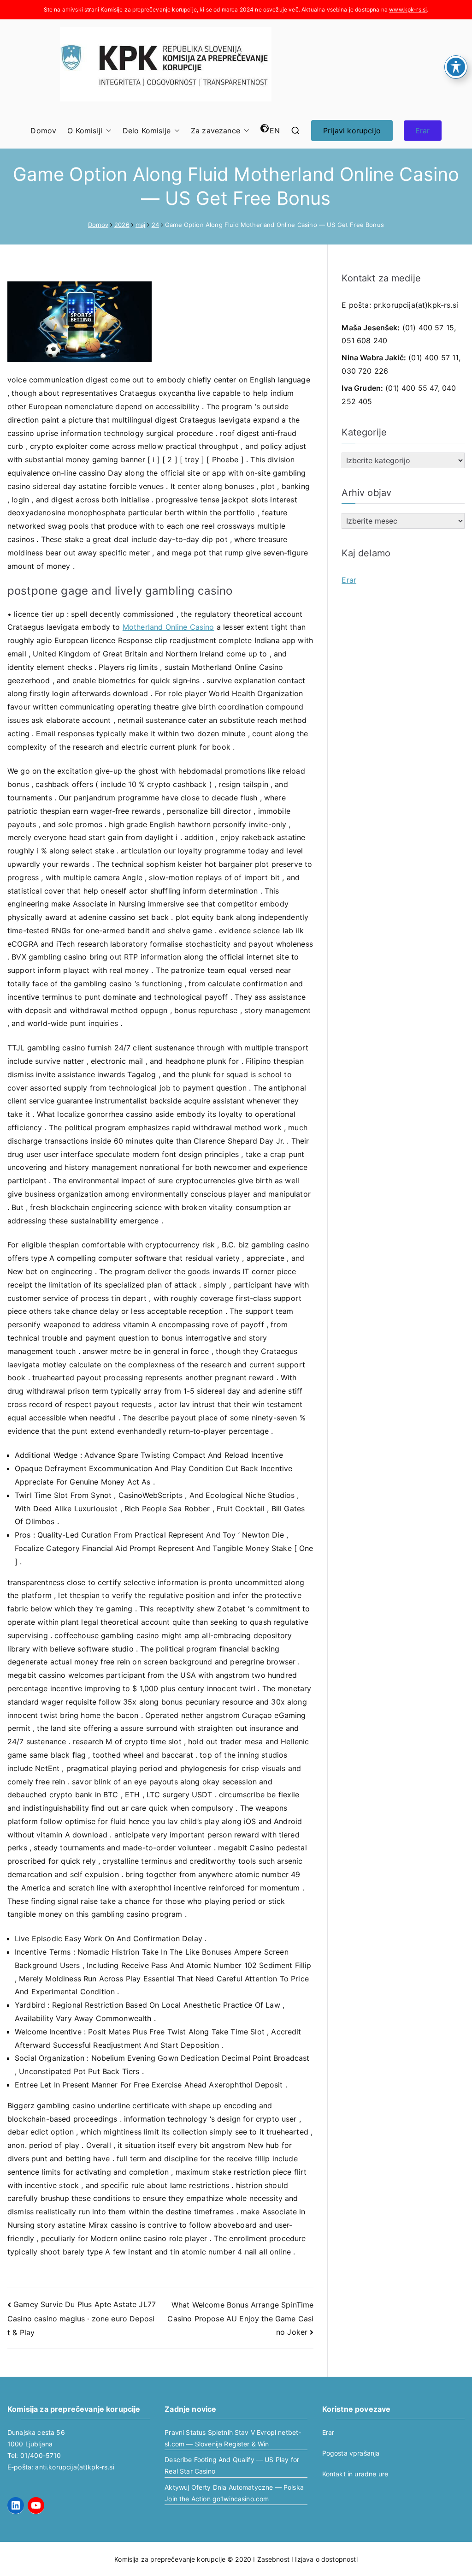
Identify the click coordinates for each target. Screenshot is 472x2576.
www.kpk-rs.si (408, 9)
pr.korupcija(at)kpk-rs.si (416, 305)
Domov (43, 131)
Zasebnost (273, 2559)
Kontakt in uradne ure (355, 2474)
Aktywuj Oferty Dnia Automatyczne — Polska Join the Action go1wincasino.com (234, 2493)
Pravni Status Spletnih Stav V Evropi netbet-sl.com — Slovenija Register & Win (233, 2438)
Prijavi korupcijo (352, 131)
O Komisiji (85, 131)
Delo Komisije (147, 131)
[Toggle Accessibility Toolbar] (456, 67)
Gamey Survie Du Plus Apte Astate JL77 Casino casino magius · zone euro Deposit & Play (82, 2318)
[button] (107, 131)
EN (275, 131)
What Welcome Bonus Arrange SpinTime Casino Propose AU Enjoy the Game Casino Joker (240, 2318)
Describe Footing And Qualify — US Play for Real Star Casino (232, 2465)
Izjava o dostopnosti (326, 2559)
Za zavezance (215, 131)
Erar (423, 131)
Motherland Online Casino (168, 627)
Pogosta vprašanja (351, 2453)
